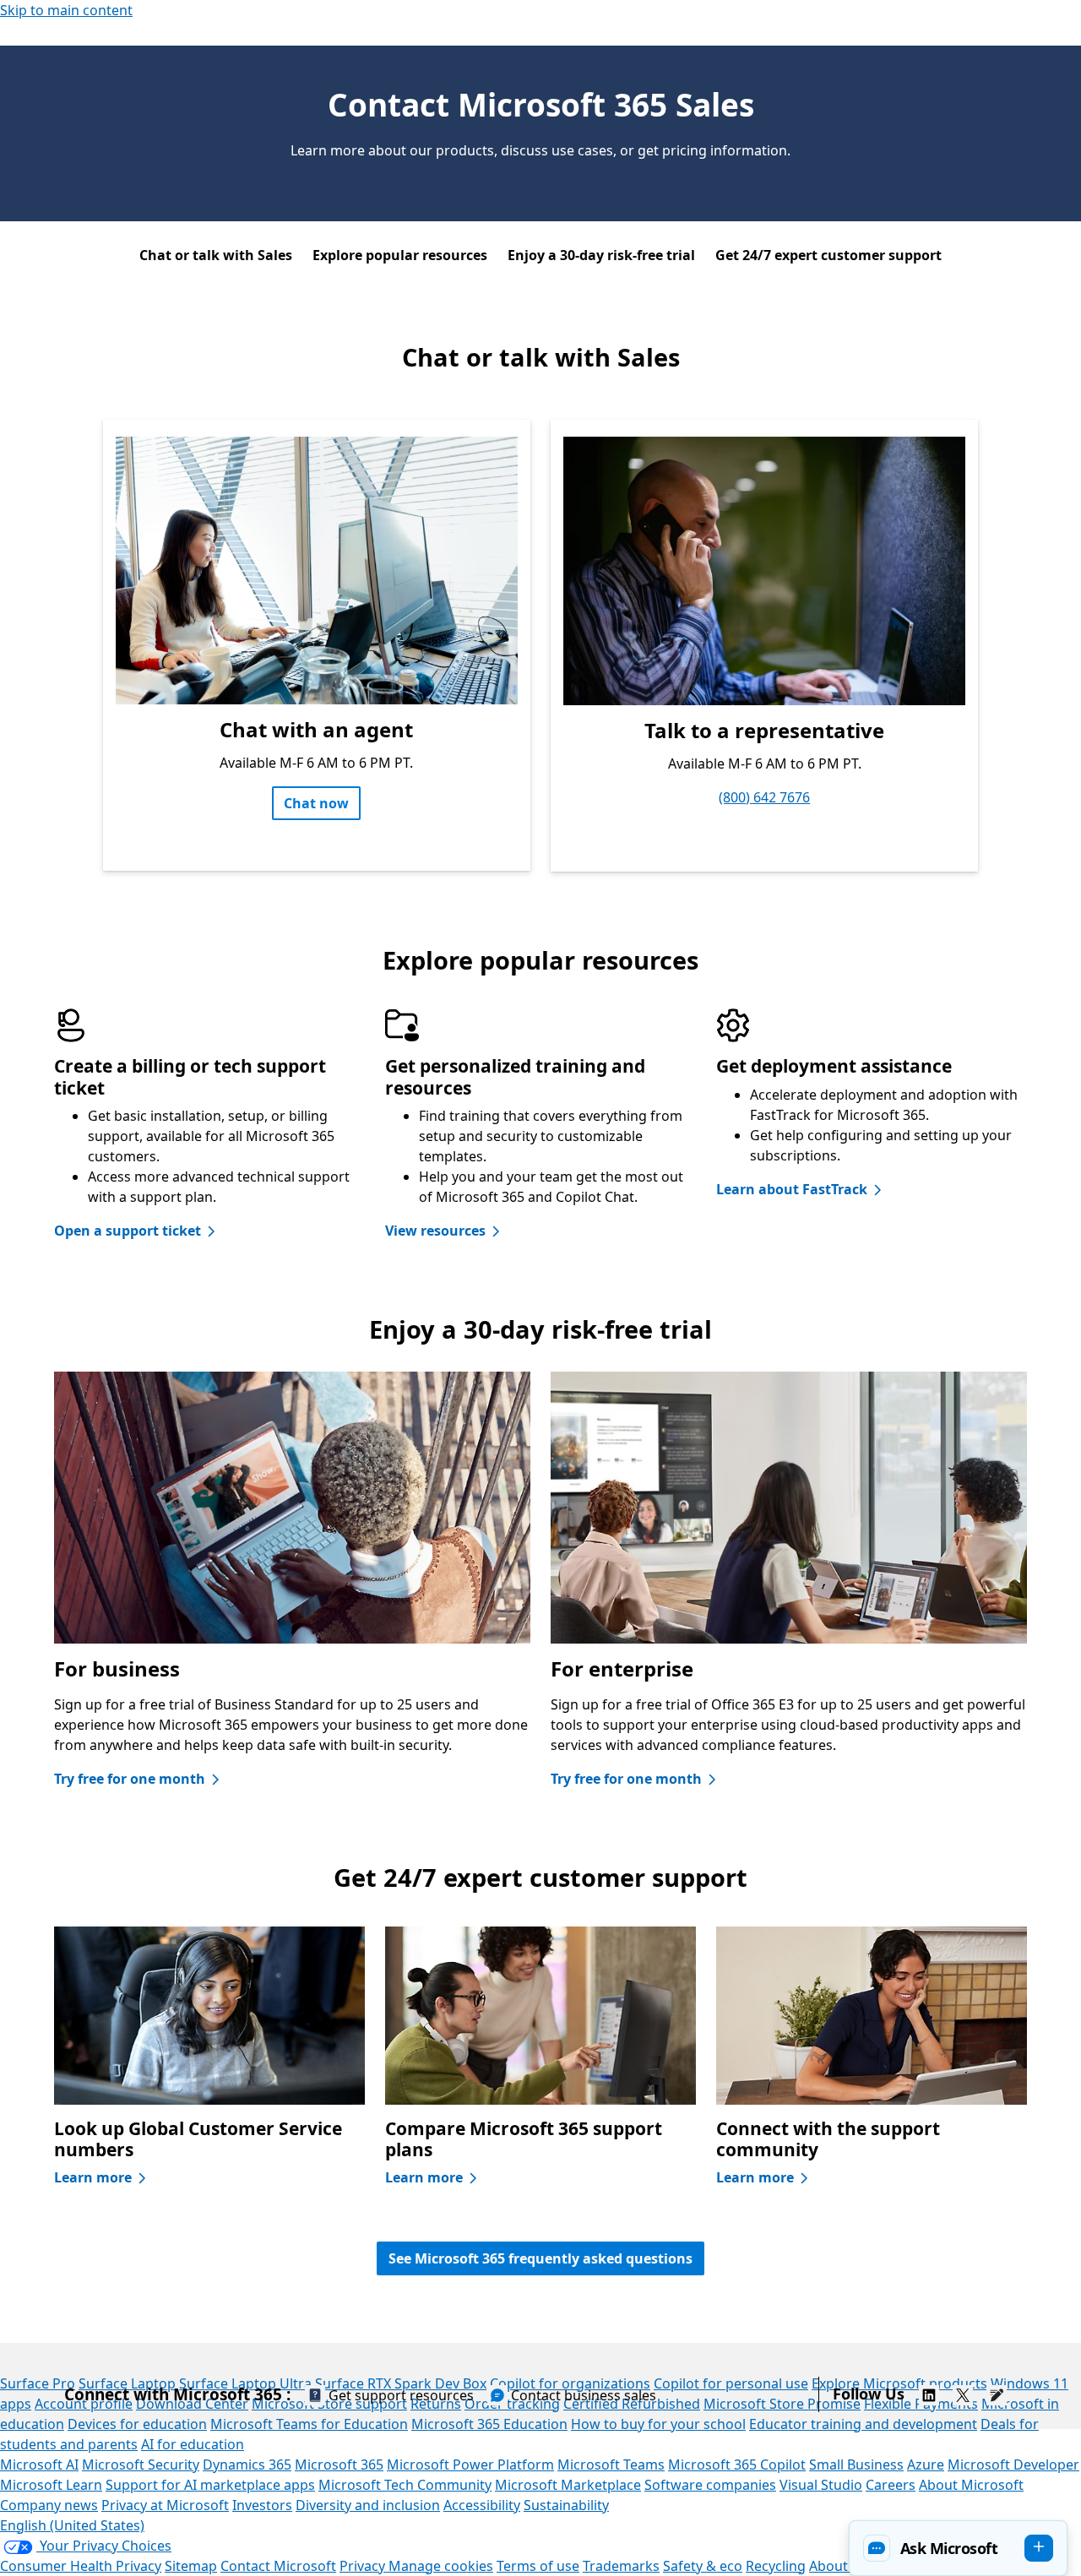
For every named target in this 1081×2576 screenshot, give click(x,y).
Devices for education (137, 2424)
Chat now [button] (316, 803)
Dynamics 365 (247, 2465)
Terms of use (538, 2566)
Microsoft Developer (1013, 2465)
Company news (49, 2505)
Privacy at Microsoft (165, 2505)
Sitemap (191, 2566)
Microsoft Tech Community (405, 2485)
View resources (435, 1231)
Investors (262, 2505)
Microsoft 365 (339, 2465)
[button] (958, 2548)
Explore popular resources (400, 255)
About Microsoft (971, 2485)
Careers (891, 2485)
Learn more (93, 2177)
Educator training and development (863, 2424)
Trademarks (621, 2566)
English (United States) (72, 2525)
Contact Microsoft (278, 2566)
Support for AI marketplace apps (210, 2485)
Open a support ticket (128, 1231)
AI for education (193, 2444)
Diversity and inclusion (368, 2505)
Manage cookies (441, 2566)
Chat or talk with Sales (216, 255)
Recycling (776, 2566)
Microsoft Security (141, 2465)
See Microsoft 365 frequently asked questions (540, 2258)
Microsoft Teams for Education (309, 2424)
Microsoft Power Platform (470, 2465)
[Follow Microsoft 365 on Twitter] (963, 2394)
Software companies (710, 2485)
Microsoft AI (39, 2465)
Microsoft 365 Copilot (737, 2465)
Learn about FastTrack (792, 1189)
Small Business (856, 2465)
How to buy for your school (658, 2424)
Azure (926, 2465)
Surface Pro (38, 2383)
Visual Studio (821, 2485)
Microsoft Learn (51, 2485)
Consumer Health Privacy (81, 2566)
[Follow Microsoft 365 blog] (997, 2394)
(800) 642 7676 (764, 797)
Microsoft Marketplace (568, 2485)
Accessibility (482, 2505)
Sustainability (566, 2505)
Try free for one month (130, 1779)
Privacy (364, 2566)
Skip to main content (66, 10)
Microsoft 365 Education (489, 2424)
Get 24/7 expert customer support (828, 255)
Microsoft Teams (611, 2465)
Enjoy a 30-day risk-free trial (601, 255)
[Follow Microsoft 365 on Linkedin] (929, 2394)
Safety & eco (703, 2566)
